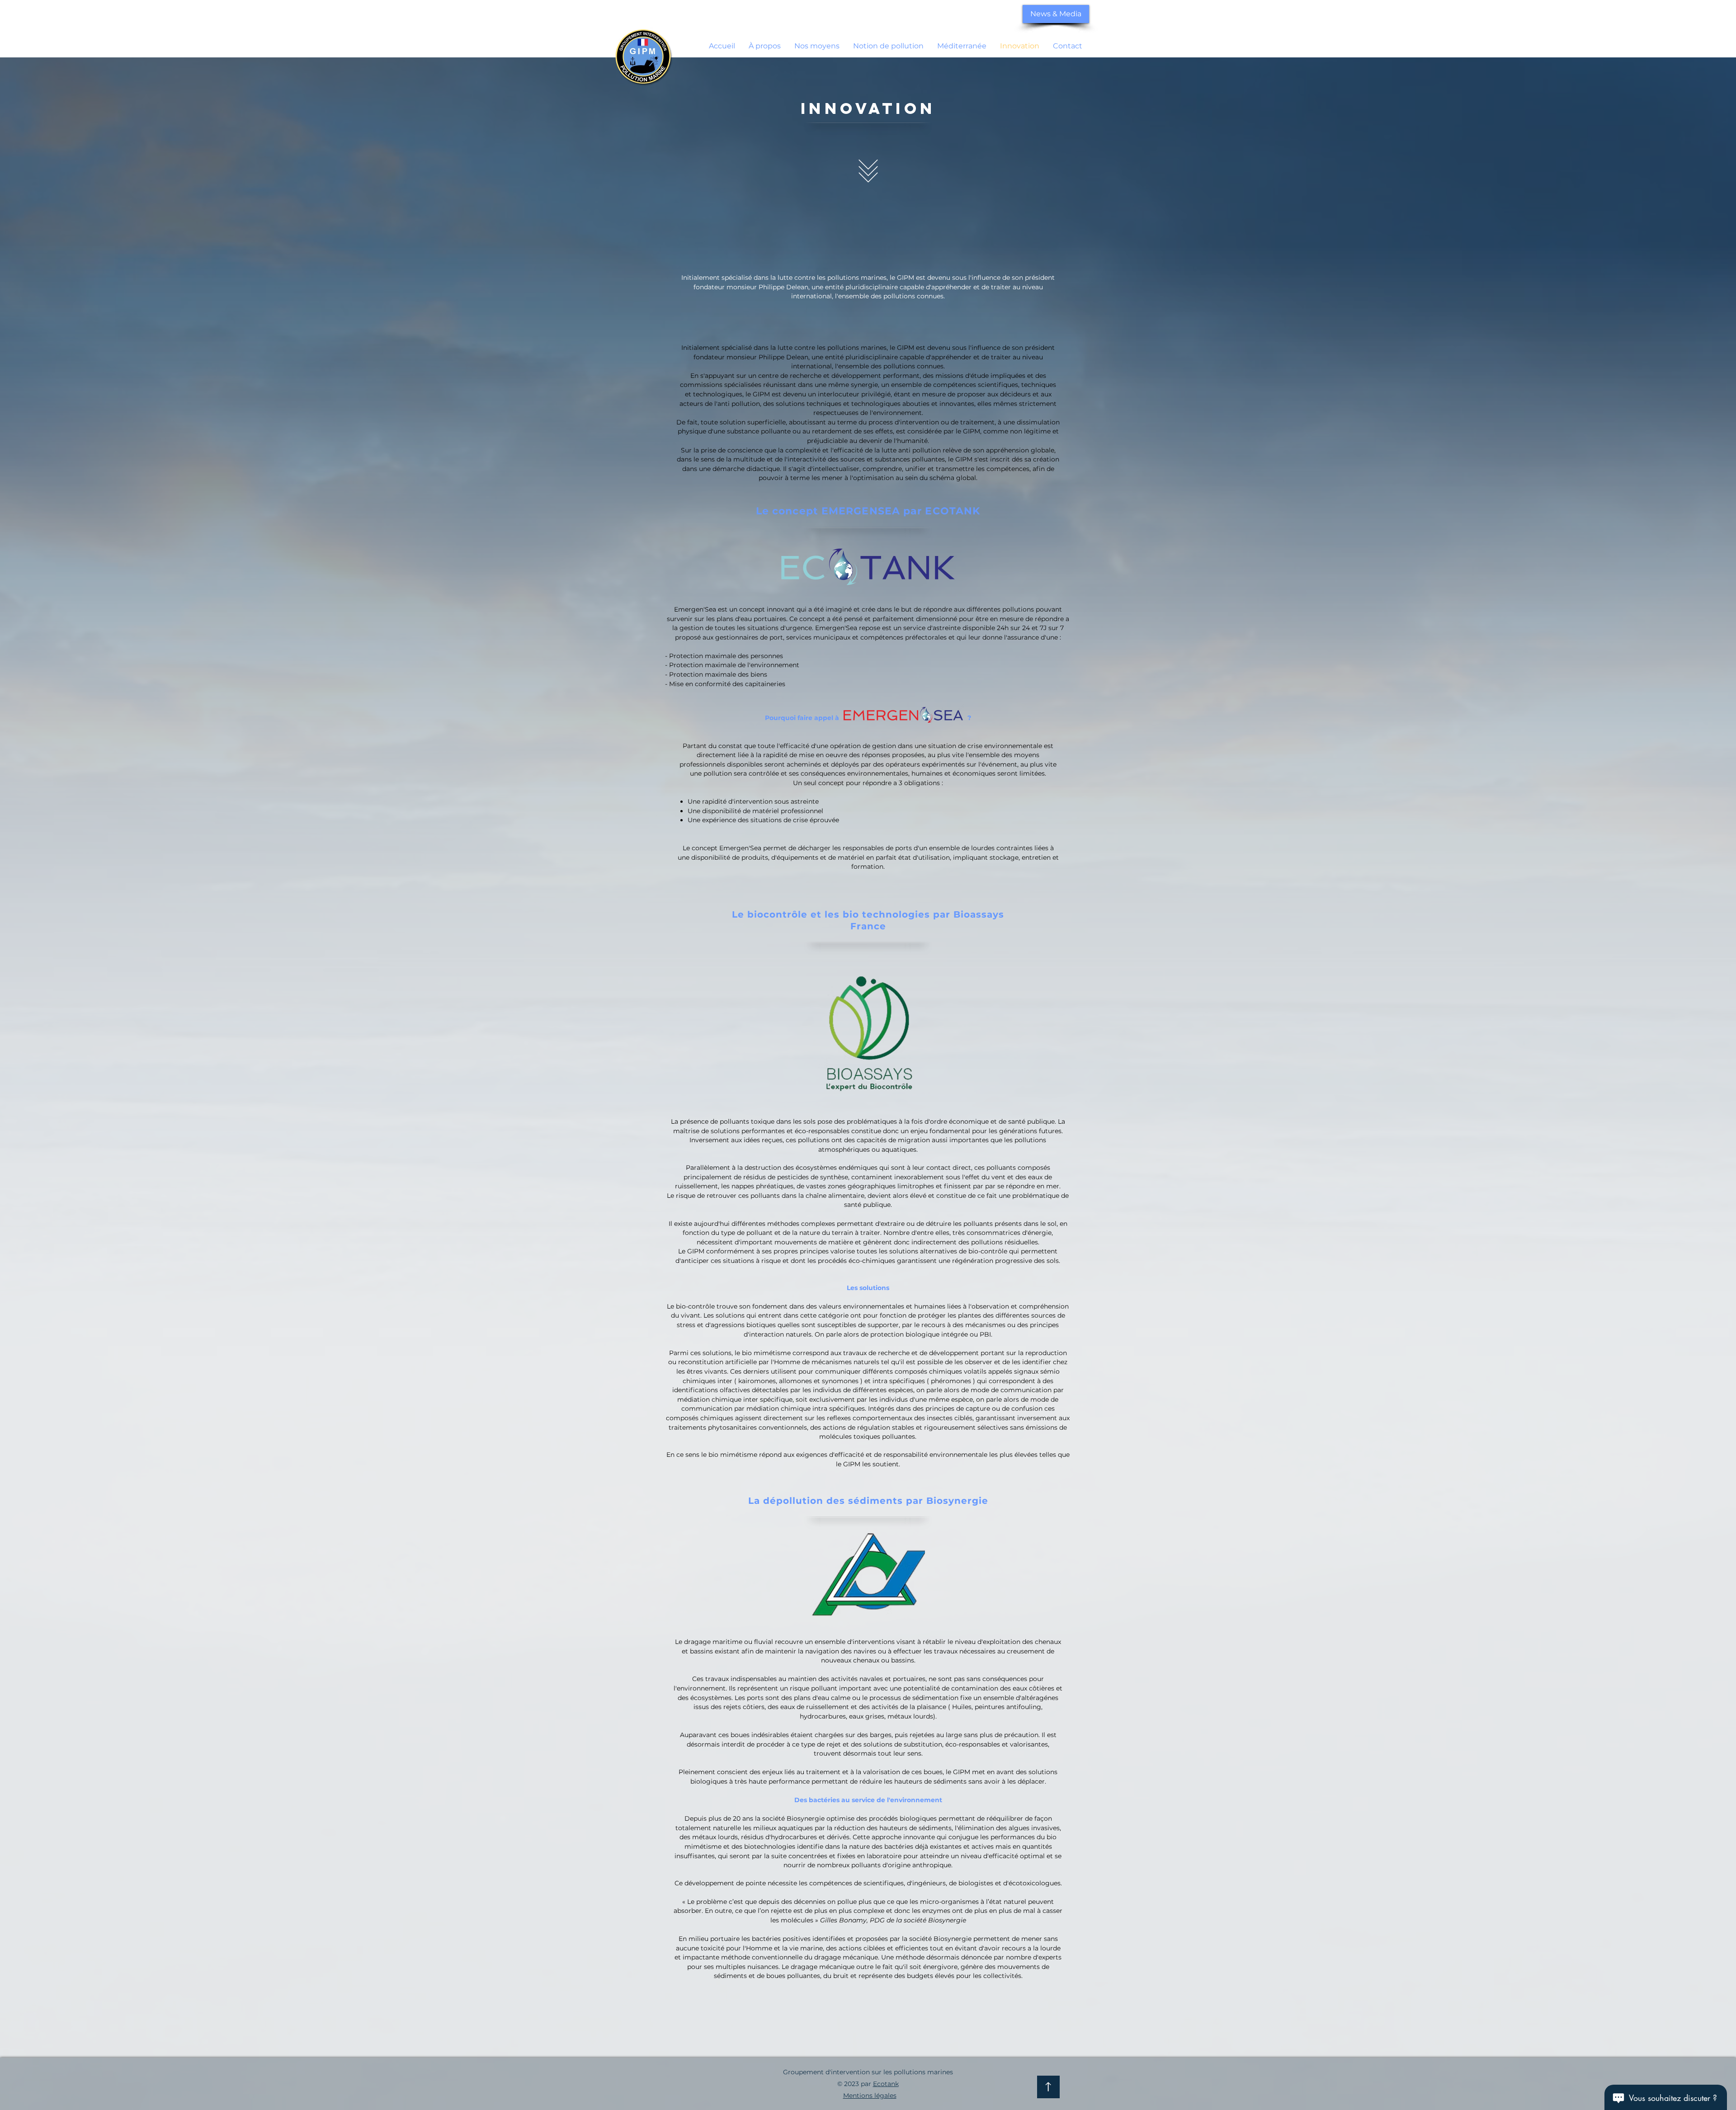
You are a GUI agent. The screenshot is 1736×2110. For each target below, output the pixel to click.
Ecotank (886, 2084)
